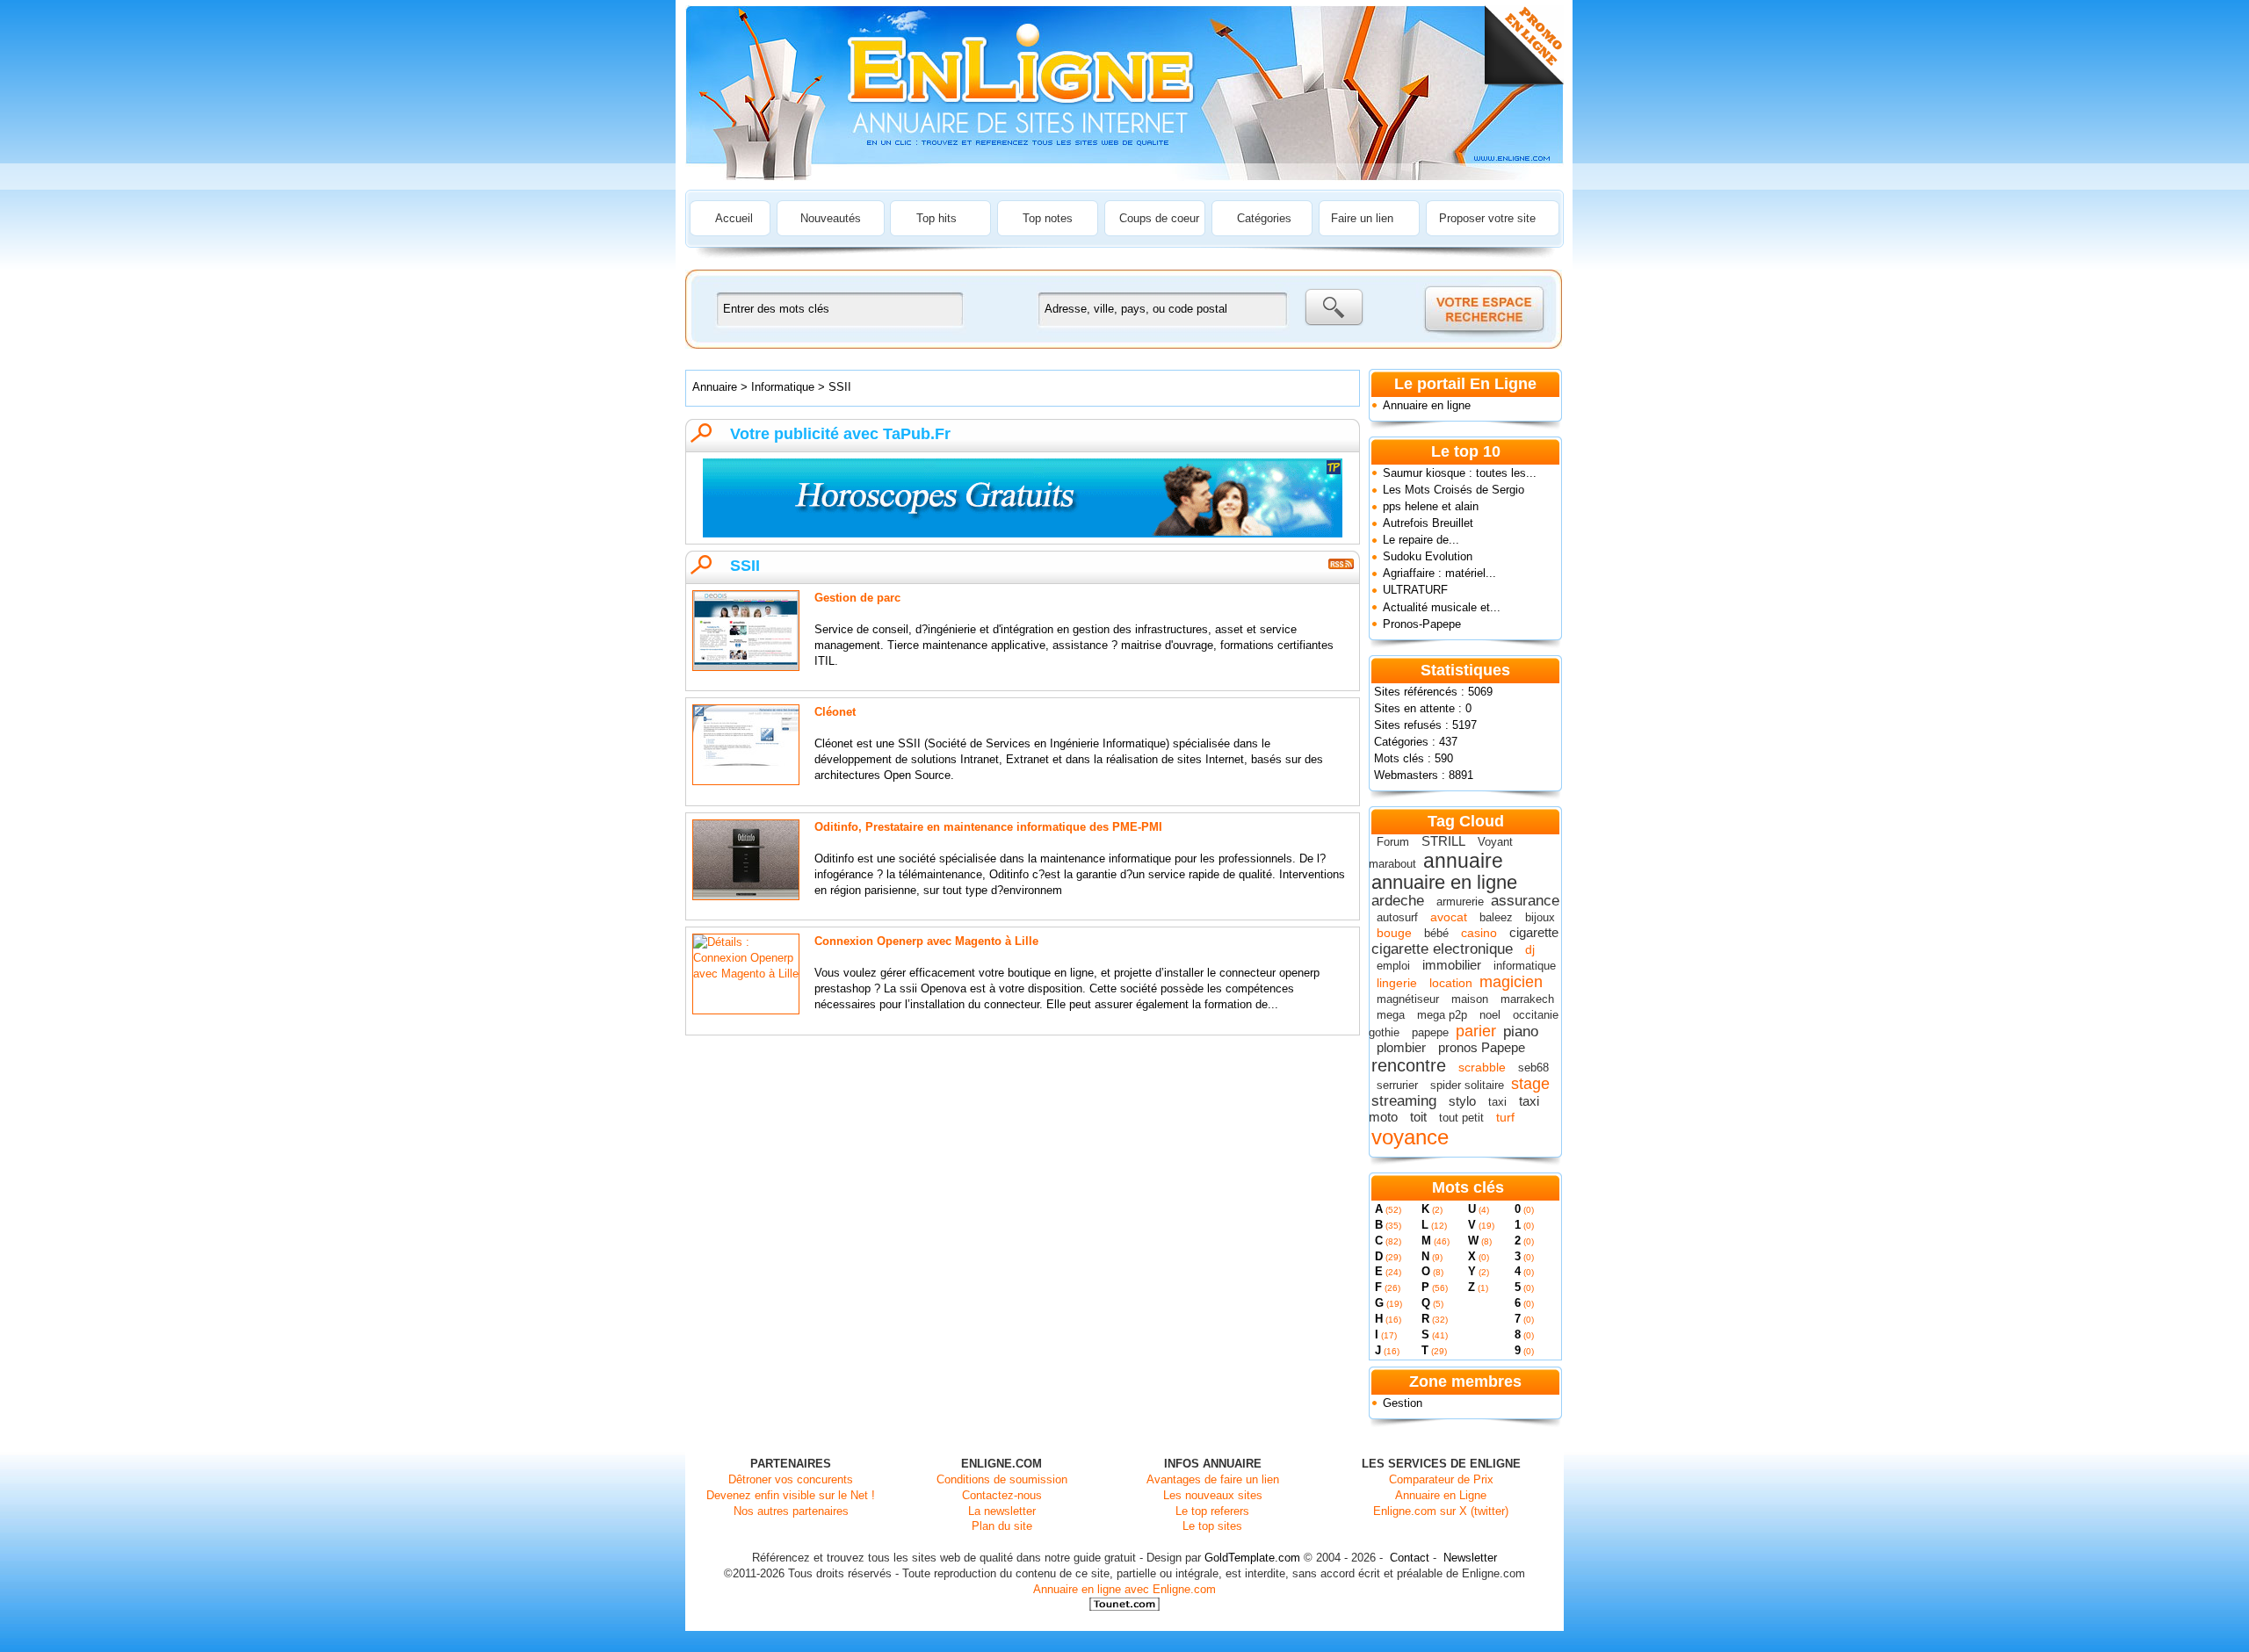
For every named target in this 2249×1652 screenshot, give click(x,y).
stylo (1462, 1101)
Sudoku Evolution (1428, 556)
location (1451, 983)
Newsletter (1470, 1558)
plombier (1401, 1047)
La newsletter (1002, 1511)
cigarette (1534, 932)
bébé (1436, 933)
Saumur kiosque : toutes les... (1460, 473)
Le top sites (1212, 1526)
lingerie (1397, 983)
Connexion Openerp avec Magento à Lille (926, 941)
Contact (1410, 1558)
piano (1521, 1032)
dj (1530, 949)
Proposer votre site (1487, 218)
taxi (1497, 1102)
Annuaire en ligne (1427, 405)
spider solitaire (1467, 1085)
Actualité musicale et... (1442, 607)
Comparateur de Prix (1441, 1479)
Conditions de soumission (1002, 1479)
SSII (840, 387)
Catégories (1264, 218)
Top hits (936, 218)
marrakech (1527, 999)
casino (1479, 933)
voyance (1410, 1137)
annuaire (1463, 861)
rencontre (1409, 1065)
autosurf (1397, 917)
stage (1530, 1084)
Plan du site (1002, 1526)
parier (1476, 1031)
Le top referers (1212, 1511)
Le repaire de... (1421, 540)
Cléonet (835, 712)
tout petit (1461, 1118)
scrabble (1482, 1067)
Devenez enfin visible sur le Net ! (791, 1495)
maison (1470, 999)
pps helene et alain (1431, 506)
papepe (1430, 1032)
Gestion (1403, 1403)
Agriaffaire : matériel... (1439, 573)
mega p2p (1442, 1015)
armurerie (1460, 902)
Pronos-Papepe (1422, 624)
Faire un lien (1362, 218)
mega (1391, 1015)
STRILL (1443, 841)
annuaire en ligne (1444, 882)
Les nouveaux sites (1213, 1495)
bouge (1394, 933)
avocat (1449, 917)
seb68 (1533, 1068)
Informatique (785, 387)
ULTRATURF (1415, 590)
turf (1505, 1117)
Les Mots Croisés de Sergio (1454, 490)
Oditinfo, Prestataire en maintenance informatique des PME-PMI (988, 827)
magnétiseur (1408, 999)
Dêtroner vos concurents (791, 1479)
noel (1490, 1015)
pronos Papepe (1482, 1047)
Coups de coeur (1159, 218)
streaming (1404, 1101)
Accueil (734, 218)
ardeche (1398, 901)
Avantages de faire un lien (1213, 1479)
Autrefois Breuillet (1428, 523)
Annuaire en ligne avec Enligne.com (1124, 1589)
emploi (1393, 966)
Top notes (1048, 218)
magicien (1511, 982)
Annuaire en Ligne (1441, 1495)
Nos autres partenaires (791, 1511)
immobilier (1452, 965)
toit (1418, 1117)
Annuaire (715, 387)
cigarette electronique (1442, 949)
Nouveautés (831, 218)
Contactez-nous (1002, 1495)
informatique (1525, 966)
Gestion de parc (857, 598)
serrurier (1397, 1085)
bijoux (1540, 917)
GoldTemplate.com (1252, 1558)
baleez (1496, 917)
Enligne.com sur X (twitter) (1441, 1511)
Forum (1393, 842)
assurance (1525, 901)
